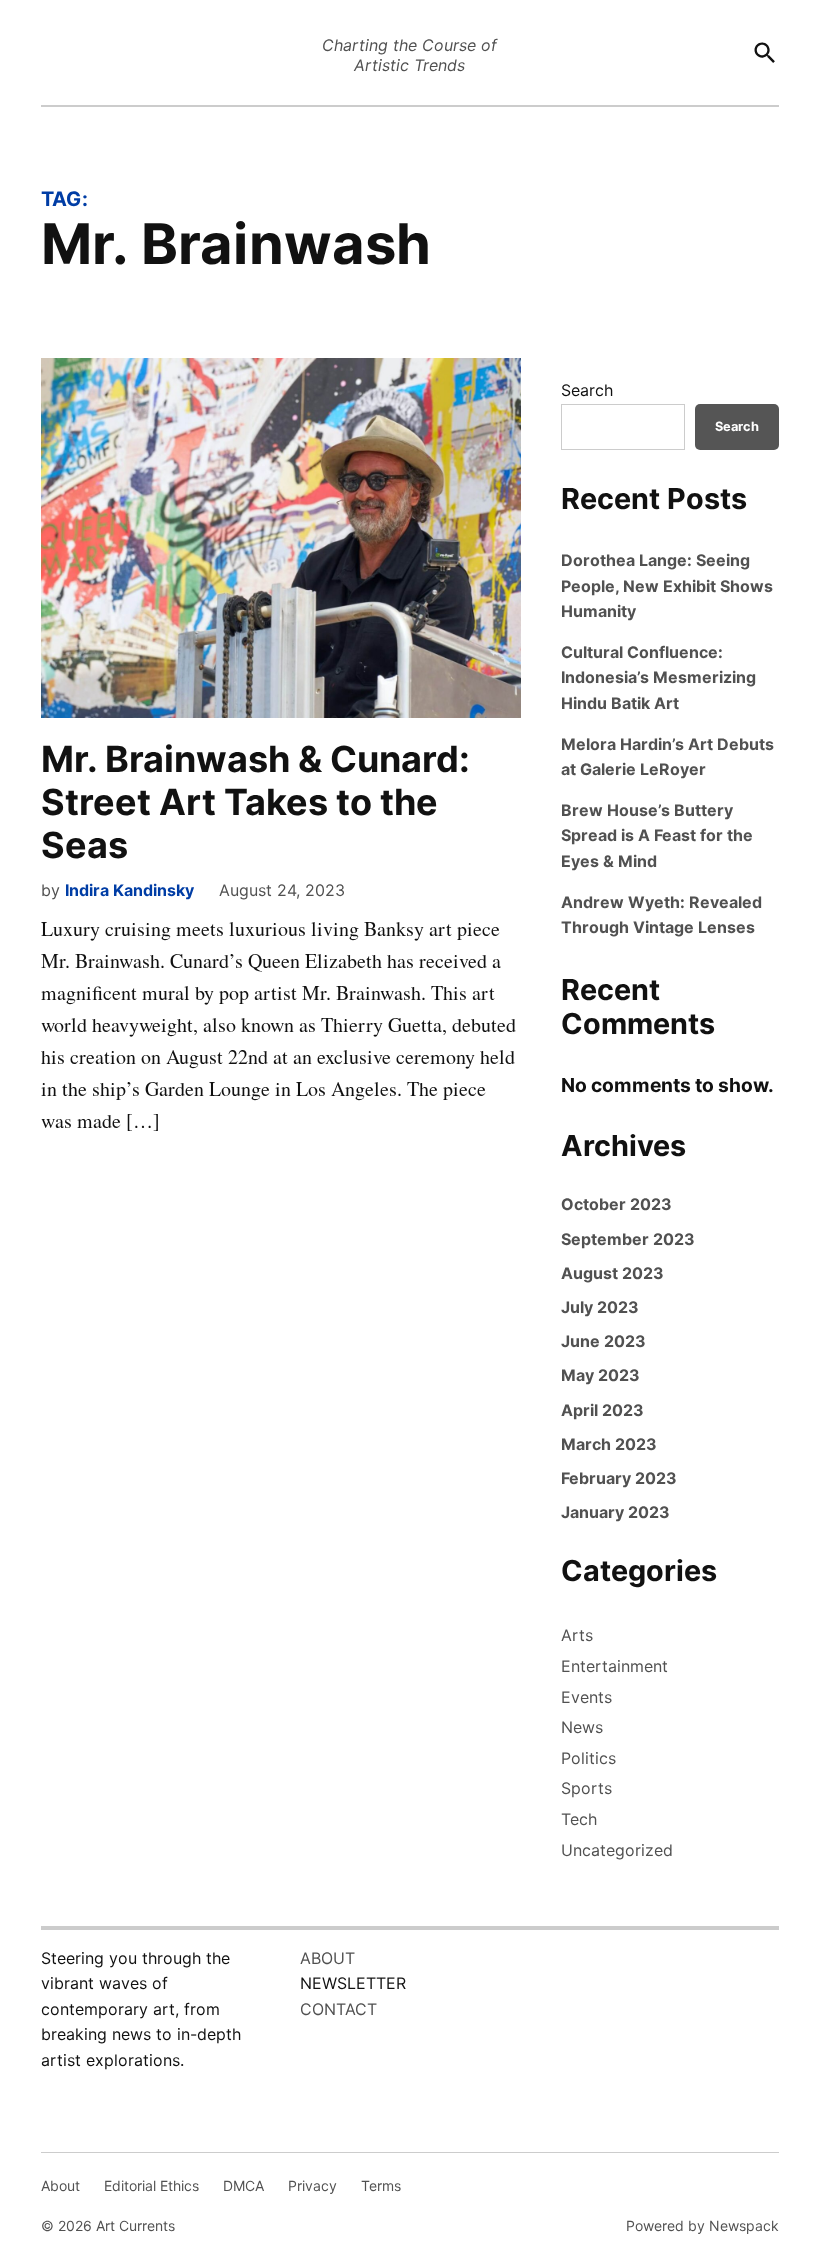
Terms (381, 2185)
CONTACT (338, 2009)
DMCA (243, 2185)
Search (587, 390)
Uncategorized (617, 1850)
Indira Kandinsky (129, 890)
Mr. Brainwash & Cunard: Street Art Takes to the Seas (255, 802)
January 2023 (615, 1512)
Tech (579, 1819)
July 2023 (600, 1307)
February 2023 (619, 1478)
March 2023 (609, 1444)
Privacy (312, 2185)
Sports (586, 1788)
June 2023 (603, 1341)
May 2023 (600, 1375)
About (60, 2185)
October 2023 (616, 1204)
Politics (588, 1758)
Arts (577, 1635)
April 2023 (602, 1410)
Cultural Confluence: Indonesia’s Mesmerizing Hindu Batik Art (658, 677)
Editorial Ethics (151, 2185)
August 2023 (612, 1273)
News (582, 1727)
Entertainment (614, 1666)
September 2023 (628, 1239)
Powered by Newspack (702, 2225)
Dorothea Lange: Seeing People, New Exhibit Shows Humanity (667, 585)
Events (586, 1697)
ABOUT (327, 1958)
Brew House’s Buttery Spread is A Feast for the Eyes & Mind (657, 835)
